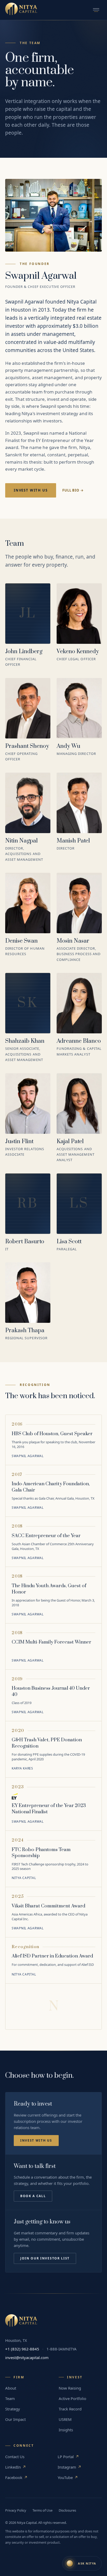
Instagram (69, 2467)
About (11, 2388)
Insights (66, 2430)
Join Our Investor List (45, 2258)
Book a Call (33, 2196)
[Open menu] (96, 10)
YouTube (68, 2477)
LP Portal (68, 2457)
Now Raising (70, 2388)
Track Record (70, 2409)
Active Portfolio (72, 2398)
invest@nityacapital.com (27, 2357)
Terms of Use (42, 2510)
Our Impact (15, 2419)
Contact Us (15, 2457)
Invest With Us (31, 490)
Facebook (16, 2477)
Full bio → (73, 490)
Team (10, 2398)
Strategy (13, 2409)
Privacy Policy (16, 2510)
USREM (65, 2419)
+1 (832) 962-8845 (22, 2349)
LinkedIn (16, 2467)
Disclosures (67, 2510)
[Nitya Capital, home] (21, 10)
